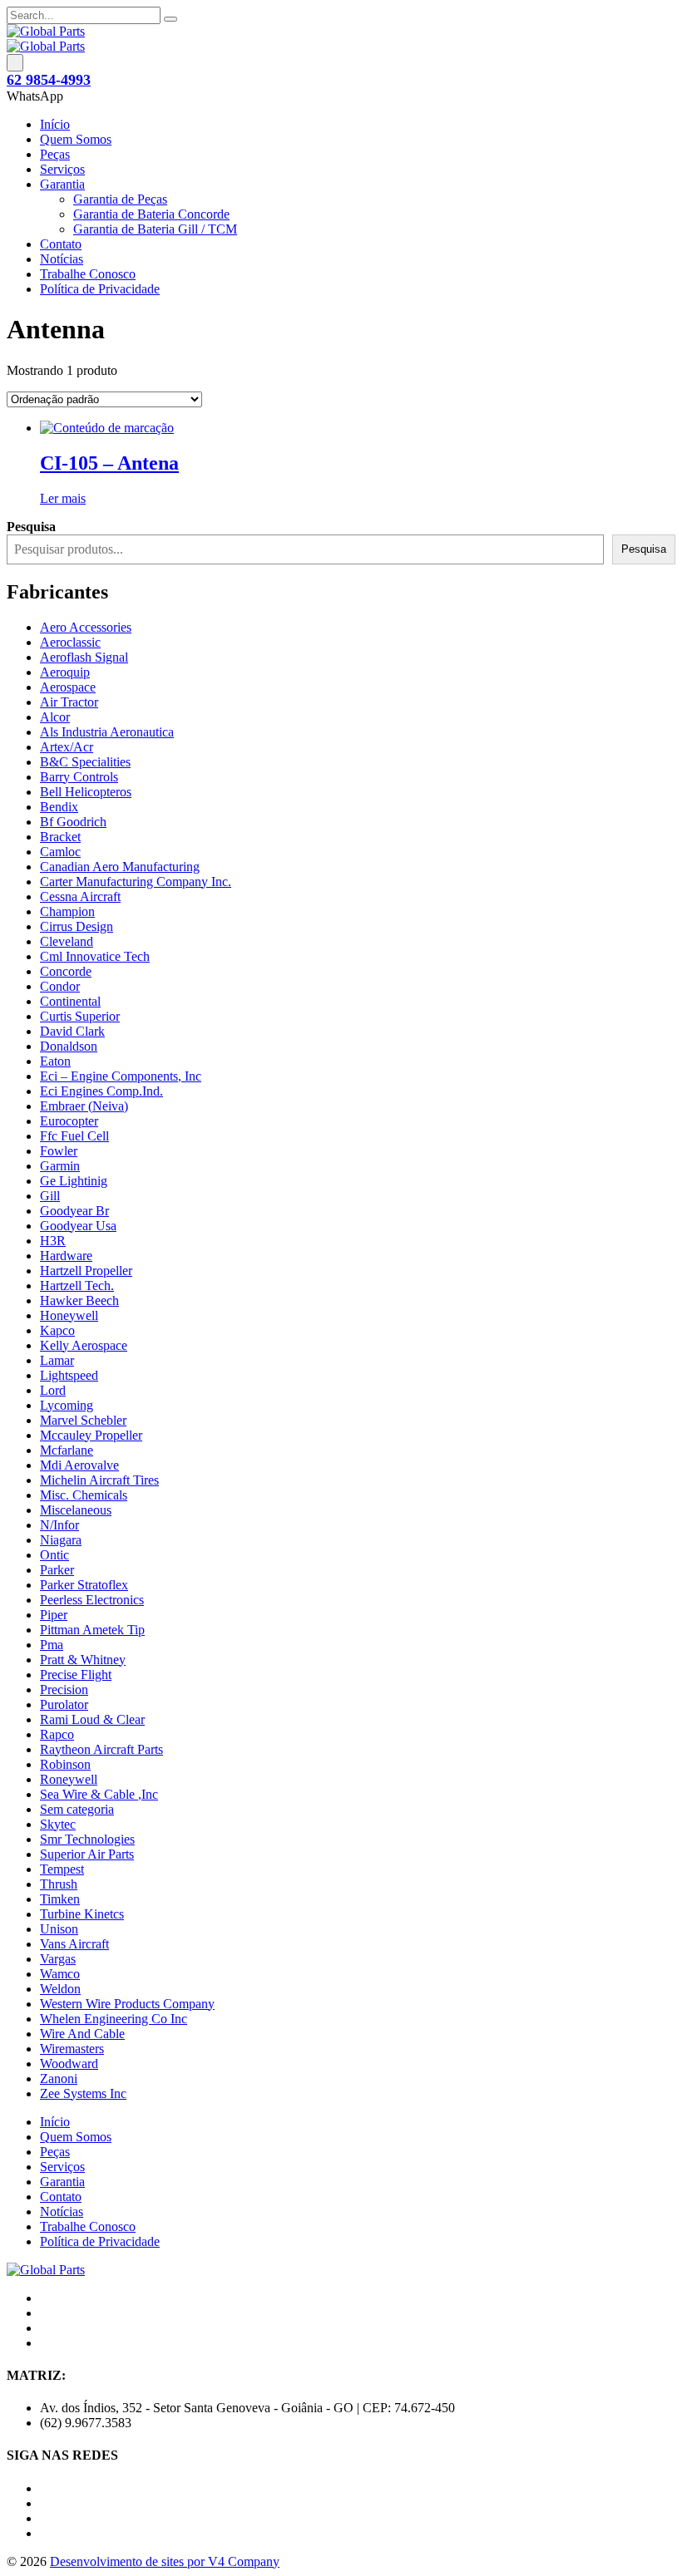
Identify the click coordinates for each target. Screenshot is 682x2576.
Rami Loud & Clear (92, 1719)
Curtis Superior (80, 1016)
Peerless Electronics (92, 1600)
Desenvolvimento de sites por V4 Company (165, 2561)
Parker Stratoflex (84, 1585)
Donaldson (69, 1046)
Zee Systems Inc (83, 2093)
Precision (64, 1689)
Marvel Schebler (83, 1420)
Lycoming (67, 1405)
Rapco (57, 1734)
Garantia (62, 184)
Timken (60, 1899)
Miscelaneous (76, 1510)
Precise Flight (76, 1675)
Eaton (55, 1061)
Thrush (59, 1884)
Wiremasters (72, 2049)
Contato (61, 244)
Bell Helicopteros (86, 792)
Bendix (59, 807)
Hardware (66, 1256)
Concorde (66, 971)
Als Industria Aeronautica (107, 732)
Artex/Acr (67, 747)
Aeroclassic (70, 642)
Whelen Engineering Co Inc (114, 2019)
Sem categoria (77, 1809)
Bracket (60, 837)
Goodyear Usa (78, 1226)
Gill (50, 1196)
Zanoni (59, 2079)
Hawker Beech (79, 1300)
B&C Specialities (85, 762)
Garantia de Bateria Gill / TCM (155, 229)
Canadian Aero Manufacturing (120, 867)
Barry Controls (79, 777)
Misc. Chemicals (84, 1495)
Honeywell (69, 1315)
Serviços (62, 169)
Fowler (59, 1151)
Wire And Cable (82, 2034)
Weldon (60, 1989)
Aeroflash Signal (84, 657)
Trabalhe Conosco (88, 274)
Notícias (62, 259)
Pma (52, 1645)
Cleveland (67, 941)
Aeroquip (65, 672)
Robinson (65, 1764)
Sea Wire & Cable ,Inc (99, 1794)
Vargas (58, 1959)
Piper (54, 1615)
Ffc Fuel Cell (74, 1136)
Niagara (61, 1540)
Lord (53, 1390)
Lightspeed (69, 1375)
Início (55, 124)
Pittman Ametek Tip (92, 1630)
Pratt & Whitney (83, 1660)
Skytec (58, 1824)
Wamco (60, 1974)
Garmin (60, 1166)
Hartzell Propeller (86, 1271)
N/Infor (59, 1525)
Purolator (64, 1704)
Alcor (55, 717)
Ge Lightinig (74, 1181)
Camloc (60, 852)
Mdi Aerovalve (79, 1465)
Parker (57, 1570)
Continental (70, 1001)
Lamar (57, 1360)
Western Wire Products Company (127, 2004)
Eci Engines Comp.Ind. (101, 1091)
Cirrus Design (77, 926)
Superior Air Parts (87, 1854)
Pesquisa (644, 549)
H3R (53, 1241)
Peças (55, 154)
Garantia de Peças (120, 199)
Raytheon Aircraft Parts (101, 1749)
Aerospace (68, 687)
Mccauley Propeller (91, 1435)
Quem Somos (76, 139)
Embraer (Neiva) (84, 1106)
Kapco (57, 1330)
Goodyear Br (74, 1211)
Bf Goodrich (73, 822)
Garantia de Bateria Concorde (151, 214)
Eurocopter (69, 1121)
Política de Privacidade (100, 289)
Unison (59, 1929)
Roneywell (69, 1779)
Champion (67, 911)
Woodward (69, 2064)
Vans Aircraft (74, 1944)
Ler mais (63, 498)
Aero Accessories (86, 627)
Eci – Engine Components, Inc (121, 1076)
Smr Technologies (87, 1839)
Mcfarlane (67, 1450)
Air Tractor (69, 702)
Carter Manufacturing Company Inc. (136, 882)
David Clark (72, 1031)
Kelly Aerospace (84, 1345)
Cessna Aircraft (80, 896)
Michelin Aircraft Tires (99, 1480)
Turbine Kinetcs (82, 1914)
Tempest (62, 1869)
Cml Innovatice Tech (95, 956)
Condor (60, 986)
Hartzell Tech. (77, 1286)
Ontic (54, 1555)
